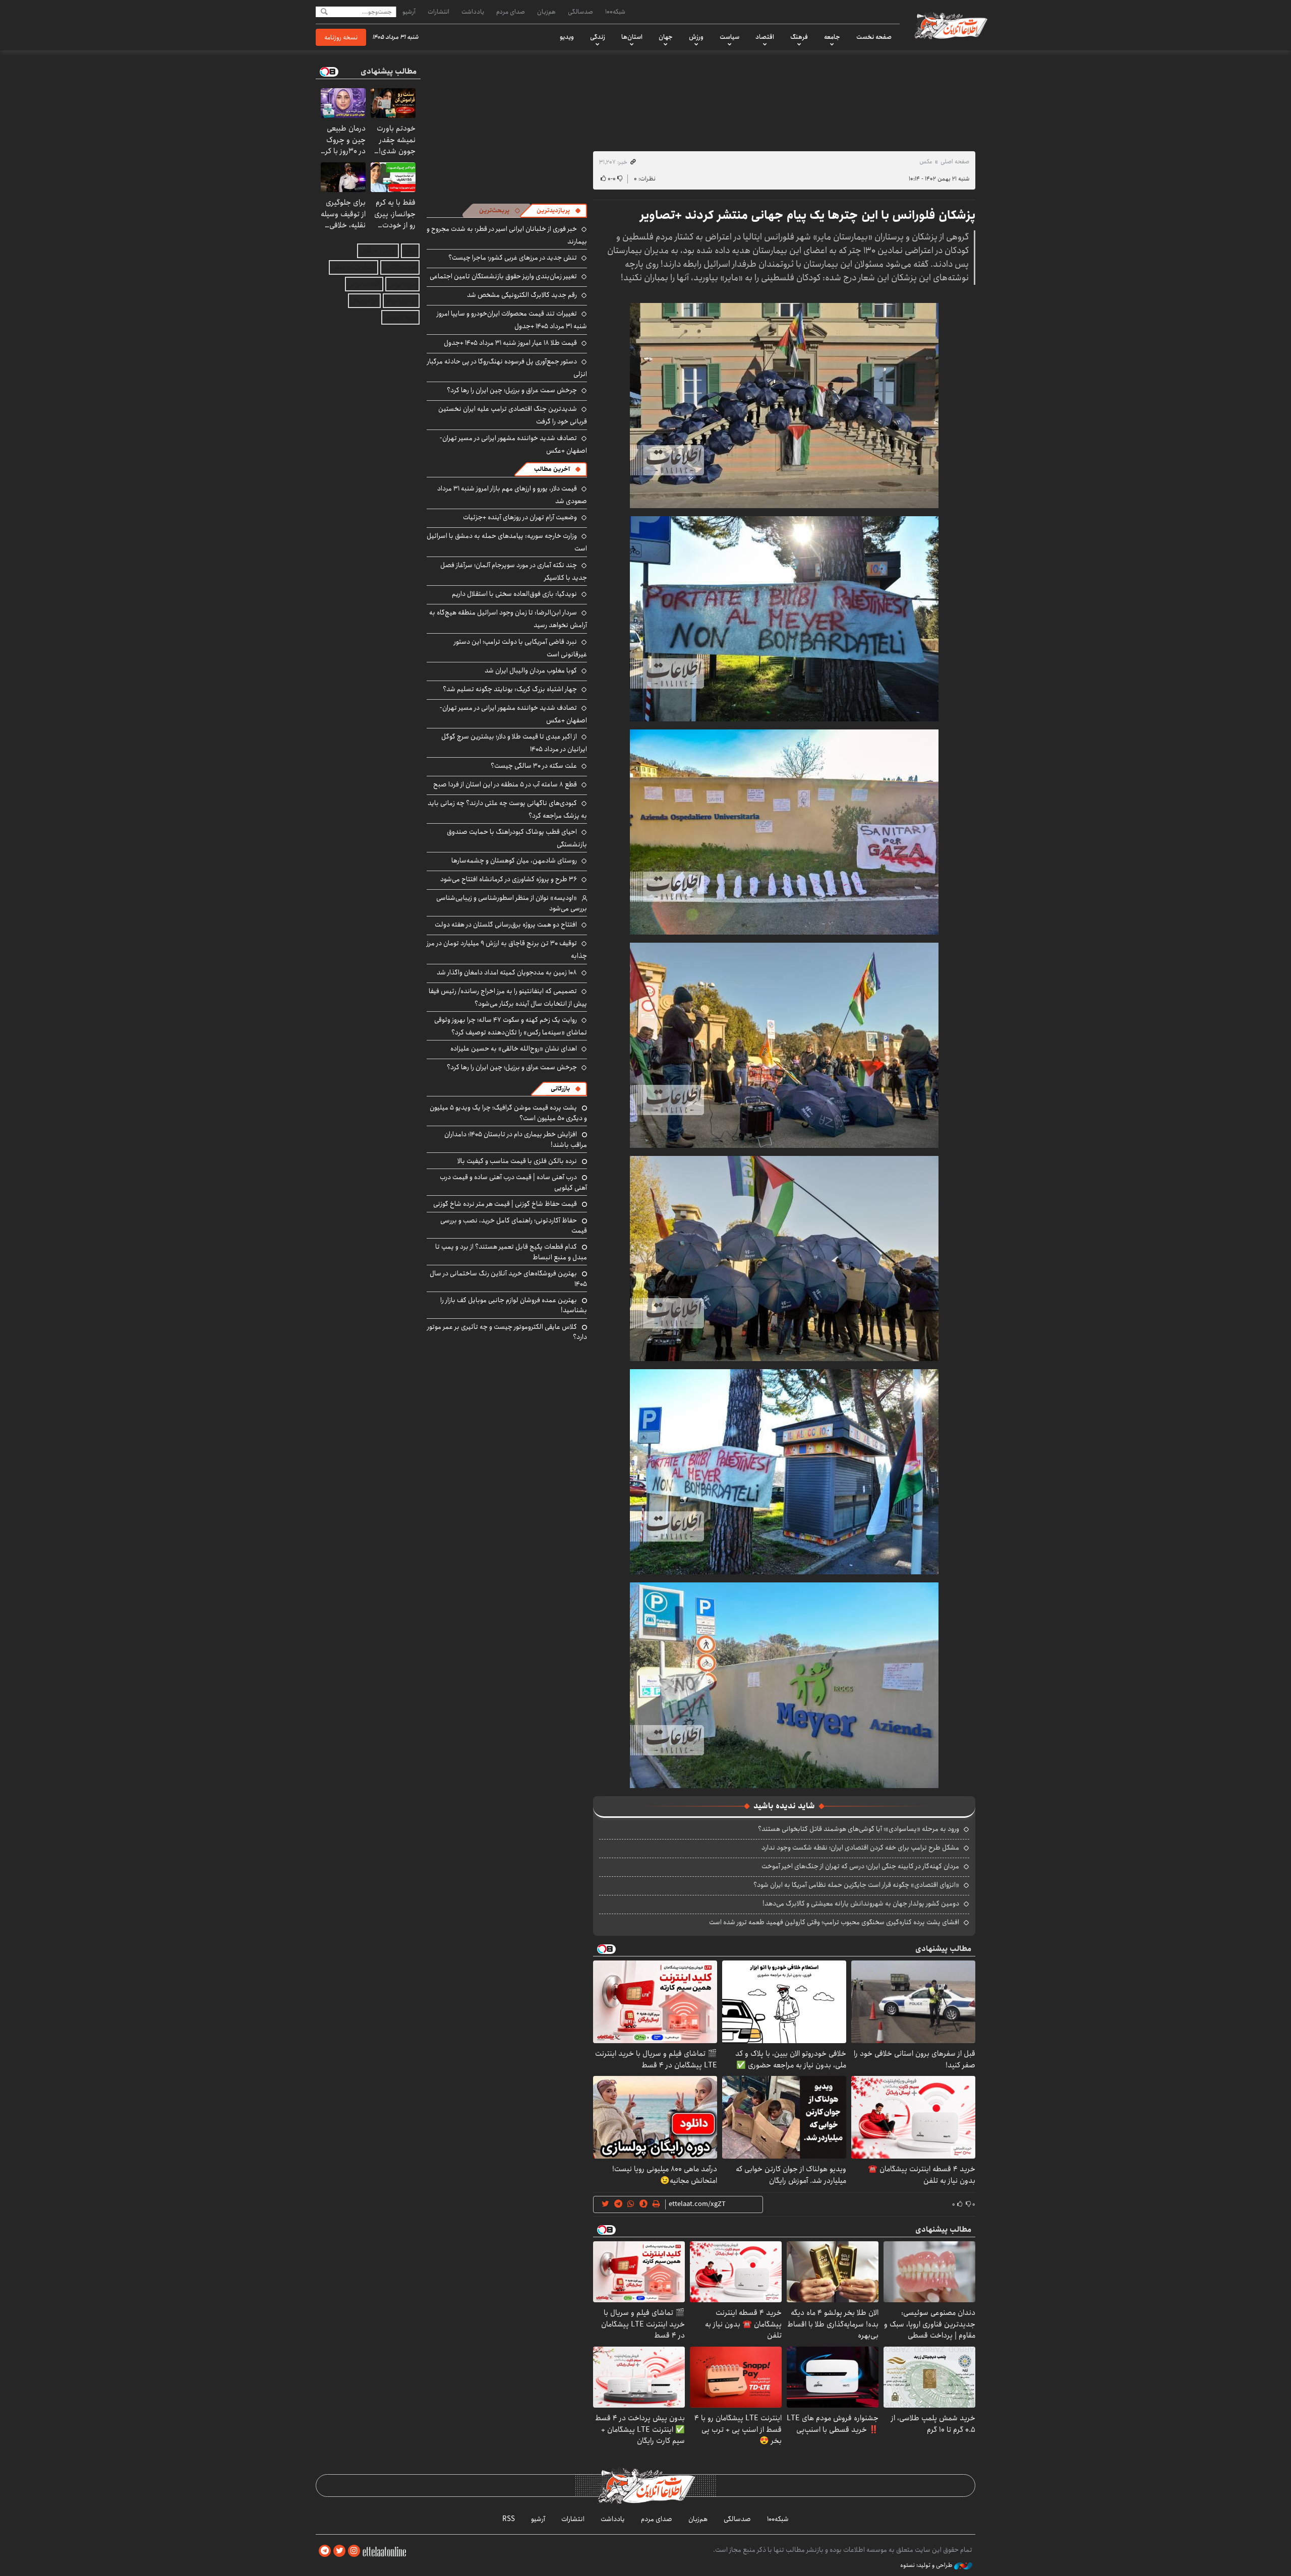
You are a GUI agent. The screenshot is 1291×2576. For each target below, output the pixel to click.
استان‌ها (632, 37)
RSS (509, 2519)
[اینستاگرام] (354, 2551)
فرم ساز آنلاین (400, 267)
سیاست (729, 37)
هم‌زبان (546, 12)
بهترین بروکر (401, 301)
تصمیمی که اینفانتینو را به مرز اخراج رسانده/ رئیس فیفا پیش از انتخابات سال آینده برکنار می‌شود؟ (508, 997)
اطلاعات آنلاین (950, 25)
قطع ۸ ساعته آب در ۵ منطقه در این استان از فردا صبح (505, 784)
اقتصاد (765, 37)
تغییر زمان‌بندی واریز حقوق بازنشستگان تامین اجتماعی (503, 276)
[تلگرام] (325, 2551)
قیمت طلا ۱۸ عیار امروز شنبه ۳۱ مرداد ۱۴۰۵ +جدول (510, 343)
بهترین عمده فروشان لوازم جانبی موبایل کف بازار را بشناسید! (514, 1305)
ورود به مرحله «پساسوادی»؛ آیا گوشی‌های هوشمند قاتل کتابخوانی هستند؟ (859, 1829)
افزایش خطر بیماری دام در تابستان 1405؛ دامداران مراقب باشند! (516, 1139)
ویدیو (567, 37)
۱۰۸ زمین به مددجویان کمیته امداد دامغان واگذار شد (507, 972)
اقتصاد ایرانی (364, 284)
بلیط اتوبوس (400, 317)
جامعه (832, 37)
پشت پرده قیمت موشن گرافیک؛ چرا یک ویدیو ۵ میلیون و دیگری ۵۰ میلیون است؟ (508, 1113)
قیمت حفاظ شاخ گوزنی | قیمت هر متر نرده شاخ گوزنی (505, 1204)
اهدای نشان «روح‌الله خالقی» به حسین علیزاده (514, 1049)
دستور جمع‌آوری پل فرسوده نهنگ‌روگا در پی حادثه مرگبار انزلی (507, 368)
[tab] (559, 211)
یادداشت (473, 12)
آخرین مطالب (552, 469)
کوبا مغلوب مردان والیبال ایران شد (531, 670)
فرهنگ (799, 37)
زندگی (598, 37)
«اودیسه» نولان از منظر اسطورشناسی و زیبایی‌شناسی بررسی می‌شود (512, 903)
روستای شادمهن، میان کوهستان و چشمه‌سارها (514, 861)
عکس (926, 162)
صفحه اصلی (955, 162)
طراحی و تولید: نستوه (927, 2565)
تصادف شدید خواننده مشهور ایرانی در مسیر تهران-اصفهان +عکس (513, 444)
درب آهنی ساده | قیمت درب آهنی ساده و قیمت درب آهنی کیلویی (513, 1182)
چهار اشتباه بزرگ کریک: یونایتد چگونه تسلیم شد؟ (510, 689)
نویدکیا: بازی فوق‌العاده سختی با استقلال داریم (514, 594)
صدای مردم (511, 12)
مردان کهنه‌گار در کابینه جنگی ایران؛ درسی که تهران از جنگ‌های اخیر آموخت (860, 1866)
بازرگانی (560, 1089)
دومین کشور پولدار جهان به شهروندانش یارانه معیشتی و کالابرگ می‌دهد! (861, 1904)
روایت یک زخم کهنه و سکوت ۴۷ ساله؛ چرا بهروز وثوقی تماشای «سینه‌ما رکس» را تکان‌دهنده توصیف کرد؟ (511, 1026)
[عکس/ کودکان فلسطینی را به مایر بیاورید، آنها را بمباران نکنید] (784, 405)
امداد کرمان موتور (354, 267)
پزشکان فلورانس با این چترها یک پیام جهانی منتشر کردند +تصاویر (808, 215)
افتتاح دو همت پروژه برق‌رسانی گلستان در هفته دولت (506, 925)
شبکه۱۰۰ (615, 12)
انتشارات (438, 12)
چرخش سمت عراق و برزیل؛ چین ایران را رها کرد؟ (512, 390)
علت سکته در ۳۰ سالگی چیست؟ (534, 766)
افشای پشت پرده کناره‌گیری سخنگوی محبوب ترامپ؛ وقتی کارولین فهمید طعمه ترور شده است (834, 1922)
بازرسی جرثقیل (378, 251)
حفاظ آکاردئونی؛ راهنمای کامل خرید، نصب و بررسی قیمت (514, 1225)
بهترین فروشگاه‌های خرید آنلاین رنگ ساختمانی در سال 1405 (508, 1278)
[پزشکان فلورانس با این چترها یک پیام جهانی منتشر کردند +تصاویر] (784, 1684)
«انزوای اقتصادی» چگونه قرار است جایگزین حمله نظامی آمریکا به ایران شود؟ (856, 1885)
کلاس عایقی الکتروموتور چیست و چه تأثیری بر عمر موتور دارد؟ (507, 1332)
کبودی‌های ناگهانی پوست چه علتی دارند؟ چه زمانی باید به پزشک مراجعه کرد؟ (507, 809)
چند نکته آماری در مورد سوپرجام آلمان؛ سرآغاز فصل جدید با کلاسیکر (514, 571)
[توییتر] (339, 2551)
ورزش (696, 37)
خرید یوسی (402, 284)
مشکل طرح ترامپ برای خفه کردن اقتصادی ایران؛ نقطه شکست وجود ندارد (860, 1848)
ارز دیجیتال (364, 301)
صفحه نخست (874, 37)
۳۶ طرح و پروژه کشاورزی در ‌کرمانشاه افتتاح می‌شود (509, 879)
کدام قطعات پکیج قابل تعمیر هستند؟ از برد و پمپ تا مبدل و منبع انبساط (511, 1252)
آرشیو (409, 12)
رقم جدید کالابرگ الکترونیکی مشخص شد (522, 295)
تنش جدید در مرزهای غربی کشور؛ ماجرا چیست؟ (513, 258)
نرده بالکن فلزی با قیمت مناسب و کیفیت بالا (517, 1161)
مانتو (410, 251)
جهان (666, 37)
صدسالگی (580, 12)
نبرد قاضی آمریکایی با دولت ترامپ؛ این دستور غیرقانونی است (520, 648)
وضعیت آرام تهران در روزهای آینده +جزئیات (520, 517)
